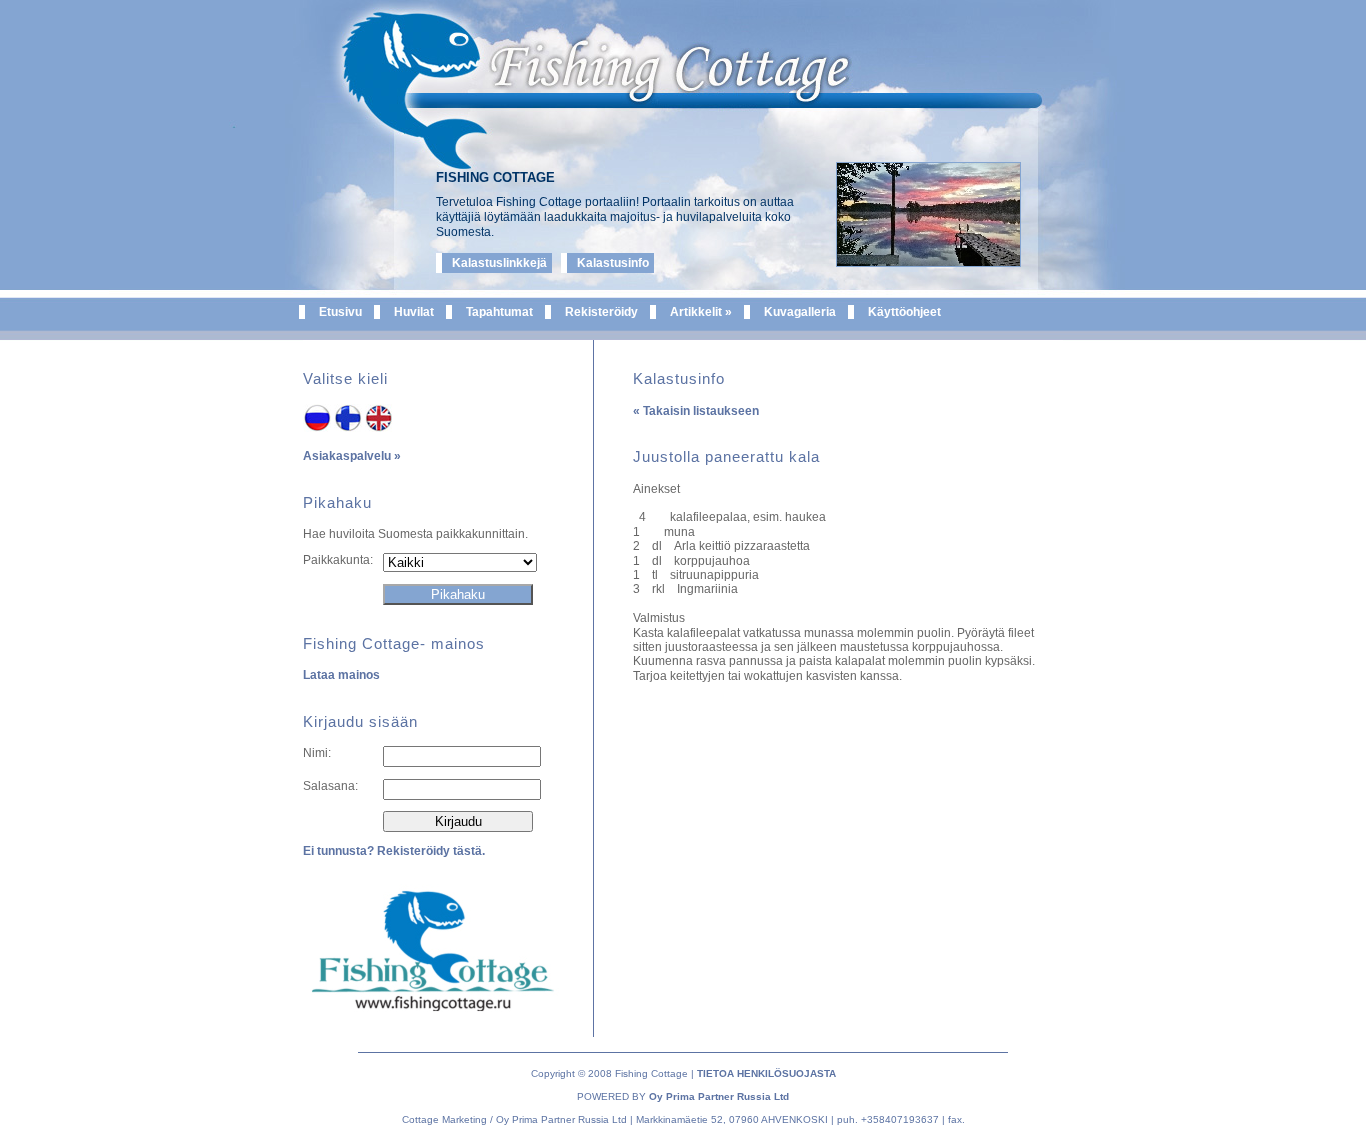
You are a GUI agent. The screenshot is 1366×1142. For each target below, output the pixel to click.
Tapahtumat (499, 312)
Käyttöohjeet (904, 312)
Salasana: (330, 786)
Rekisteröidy (601, 312)
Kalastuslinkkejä (499, 263)
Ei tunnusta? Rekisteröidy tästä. (394, 851)
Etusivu (340, 312)
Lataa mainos (341, 675)
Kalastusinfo (613, 263)
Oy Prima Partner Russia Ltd (719, 1096)
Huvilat (414, 312)
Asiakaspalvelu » (352, 456)
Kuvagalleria (800, 312)
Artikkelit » (701, 312)
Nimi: (317, 753)
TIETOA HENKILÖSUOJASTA (766, 1073)
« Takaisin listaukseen (696, 411)
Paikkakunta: (338, 560)
